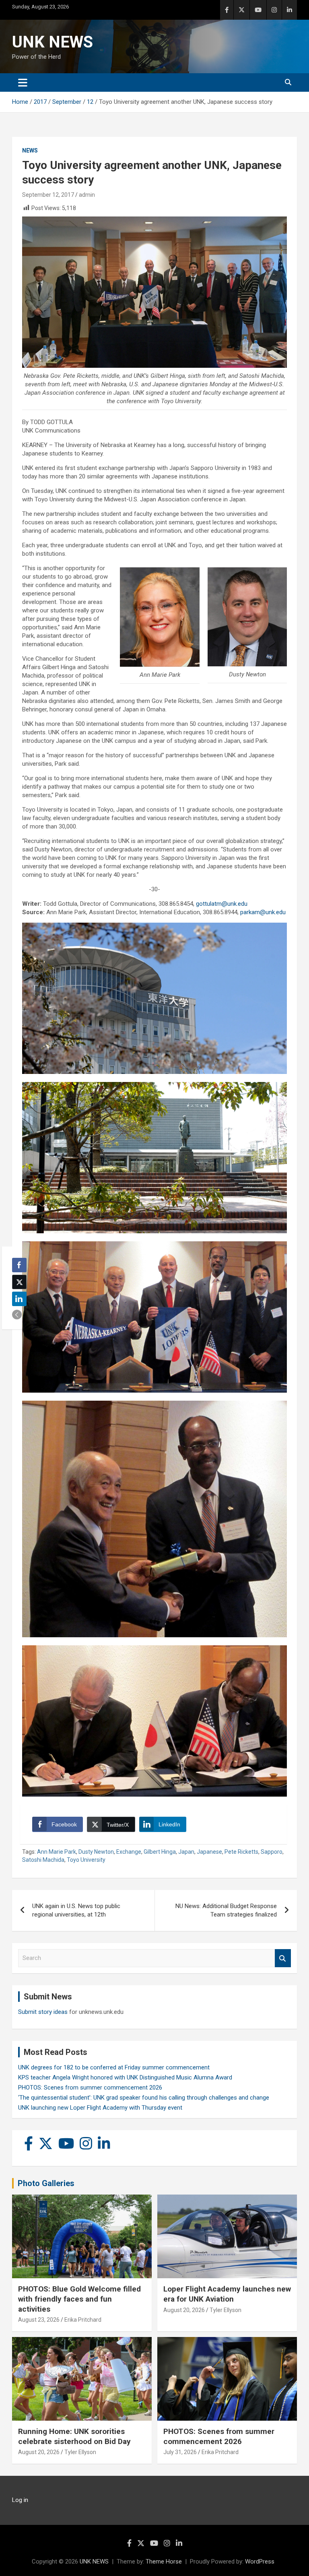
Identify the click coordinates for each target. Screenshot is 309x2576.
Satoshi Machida (43, 1860)
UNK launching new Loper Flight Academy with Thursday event (100, 2108)
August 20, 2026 (184, 2310)
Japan (186, 1852)
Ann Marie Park (57, 1852)
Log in (20, 2500)
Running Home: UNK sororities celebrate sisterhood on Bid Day (74, 2436)
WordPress (260, 2562)
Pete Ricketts (241, 1852)
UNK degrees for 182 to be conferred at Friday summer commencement (114, 2067)
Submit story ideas (43, 2012)
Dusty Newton (96, 1852)
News (30, 150)
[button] (17, 1315)
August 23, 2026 (39, 2320)
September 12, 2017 (48, 195)
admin (87, 195)
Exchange (129, 1852)
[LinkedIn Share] (19, 1299)
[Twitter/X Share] (19, 1282)
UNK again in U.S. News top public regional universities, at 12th (76, 1910)
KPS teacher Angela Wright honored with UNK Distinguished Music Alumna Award (125, 2077)
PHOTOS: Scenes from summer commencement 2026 (90, 2088)
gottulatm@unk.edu (222, 904)
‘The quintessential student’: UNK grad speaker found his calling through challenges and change (144, 2098)
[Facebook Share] (19, 1265)
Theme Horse (164, 2562)
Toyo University (86, 1860)
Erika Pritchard (83, 2320)
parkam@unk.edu (263, 912)
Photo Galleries (46, 2183)
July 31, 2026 (180, 2452)
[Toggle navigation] (23, 82)
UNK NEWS (53, 42)
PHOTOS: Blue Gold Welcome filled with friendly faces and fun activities (79, 2299)
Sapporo (272, 1852)
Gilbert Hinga (160, 1852)
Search (283, 1958)
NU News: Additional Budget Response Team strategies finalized (226, 1910)
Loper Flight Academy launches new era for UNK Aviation (227, 2294)
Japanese (209, 1852)
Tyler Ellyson (226, 2310)
